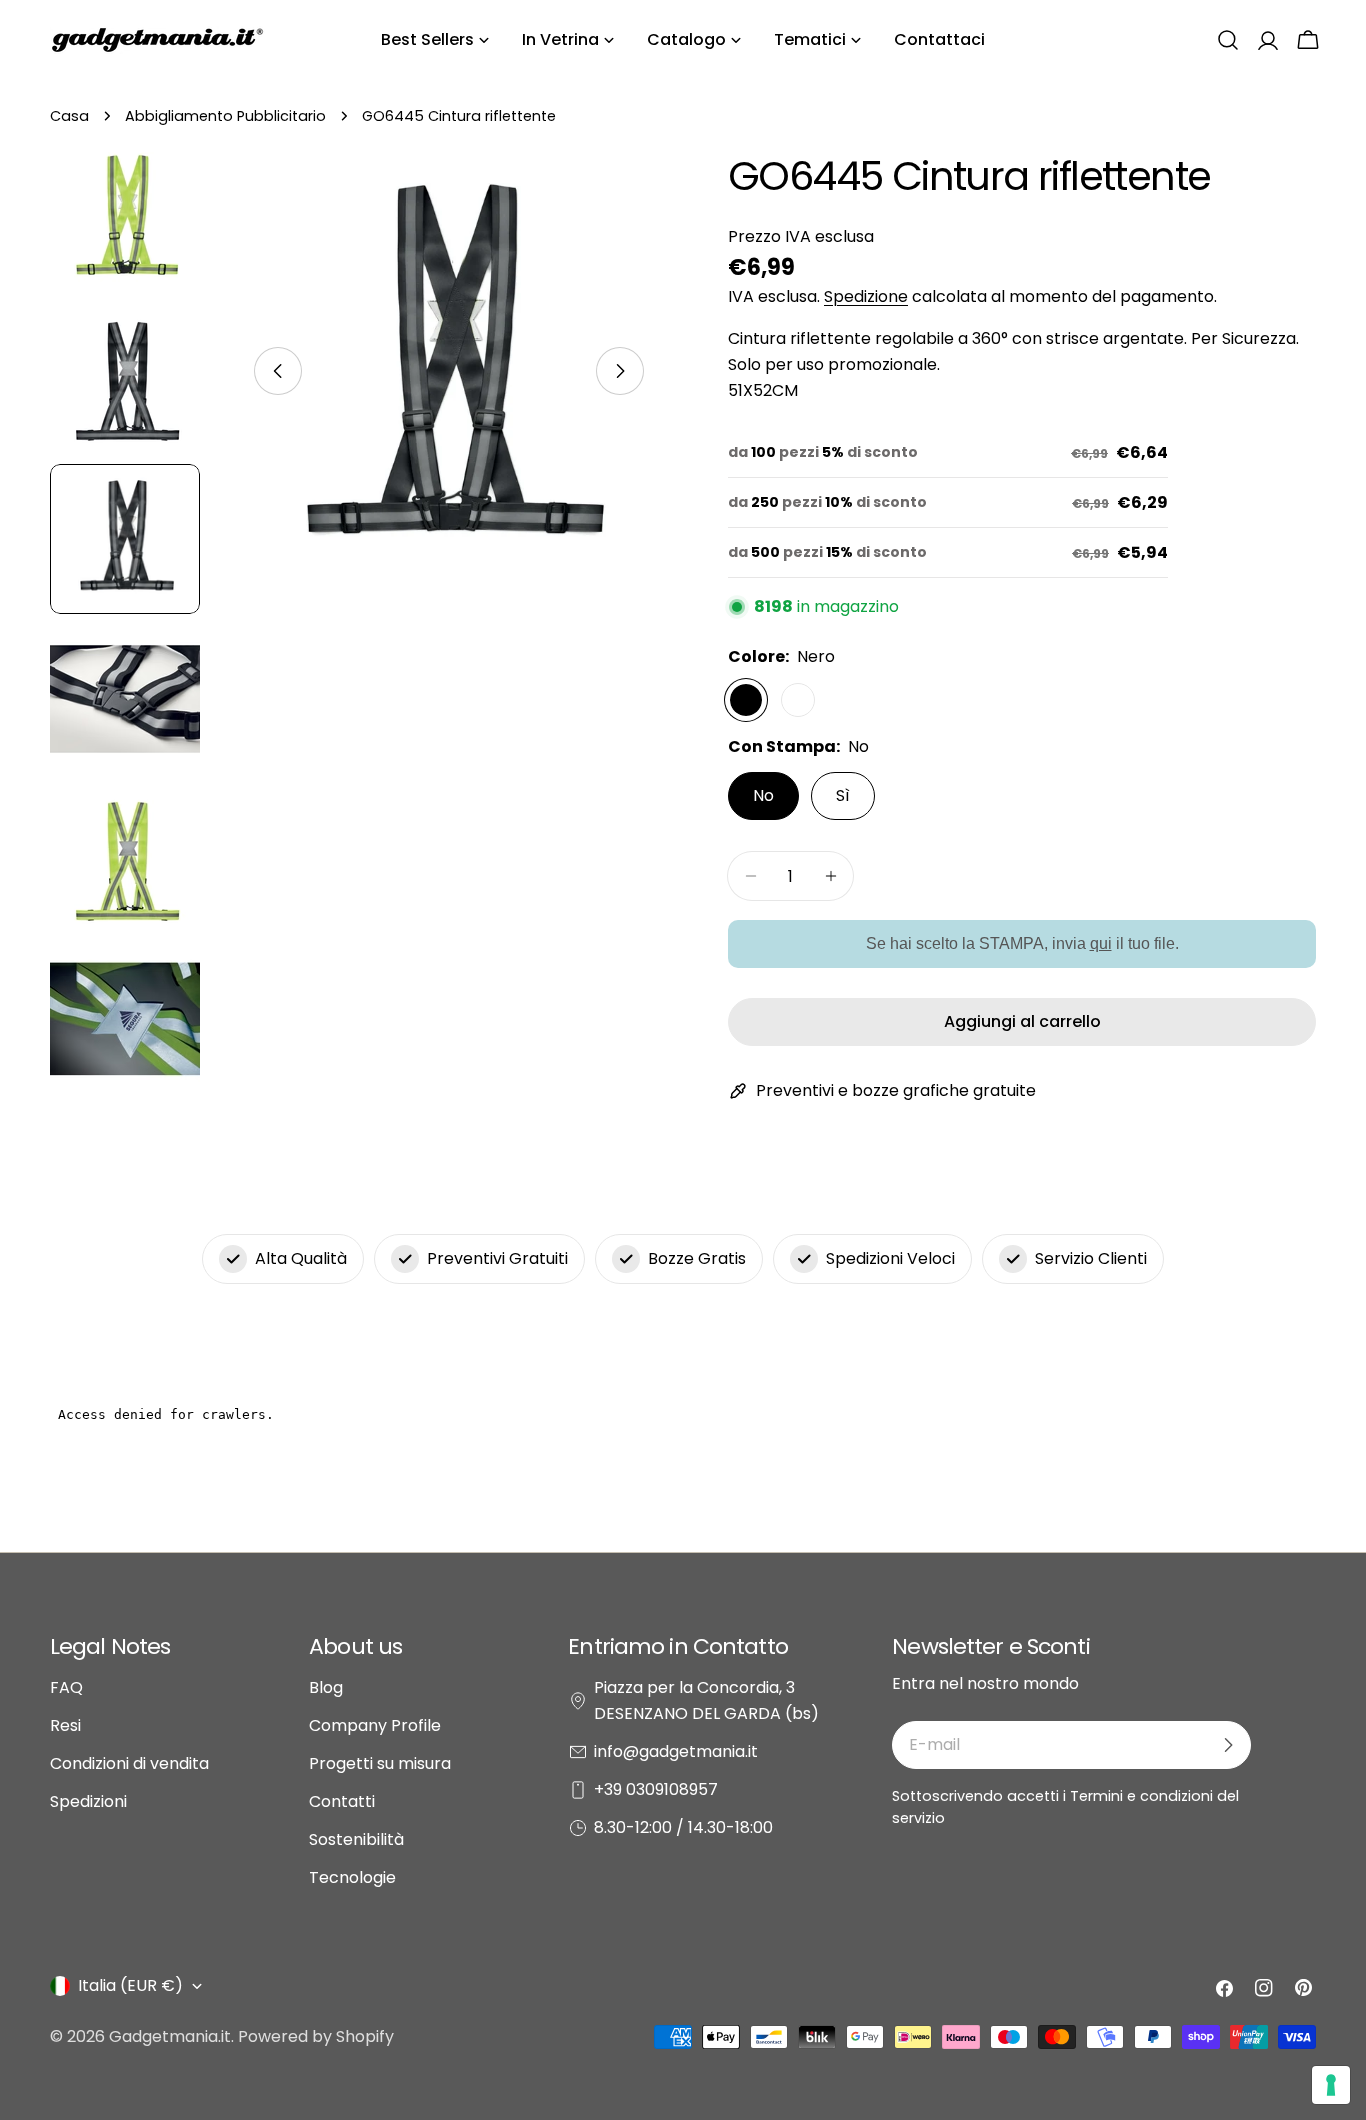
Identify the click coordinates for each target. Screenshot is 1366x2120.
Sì (843, 795)
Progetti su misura (380, 1763)
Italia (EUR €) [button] (130, 1985)
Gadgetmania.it (170, 2036)
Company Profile (375, 1725)
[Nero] (746, 700)
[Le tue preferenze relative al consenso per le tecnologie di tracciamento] (1331, 2085)
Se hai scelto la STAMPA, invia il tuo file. (1022, 943)
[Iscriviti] (1228, 1745)
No (763, 795)
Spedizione (866, 296)
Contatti (342, 1801)
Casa (69, 116)
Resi (65, 1725)
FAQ (66, 1687)
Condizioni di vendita (129, 1763)
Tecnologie (352, 1877)
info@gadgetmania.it (676, 1751)
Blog (326, 1687)
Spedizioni (88, 1801)
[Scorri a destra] (620, 371)
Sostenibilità (356, 1839)
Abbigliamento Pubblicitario (225, 116)
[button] (1228, 40)
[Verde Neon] (798, 700)
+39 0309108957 (656, 1789)
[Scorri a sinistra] (278, 371)
